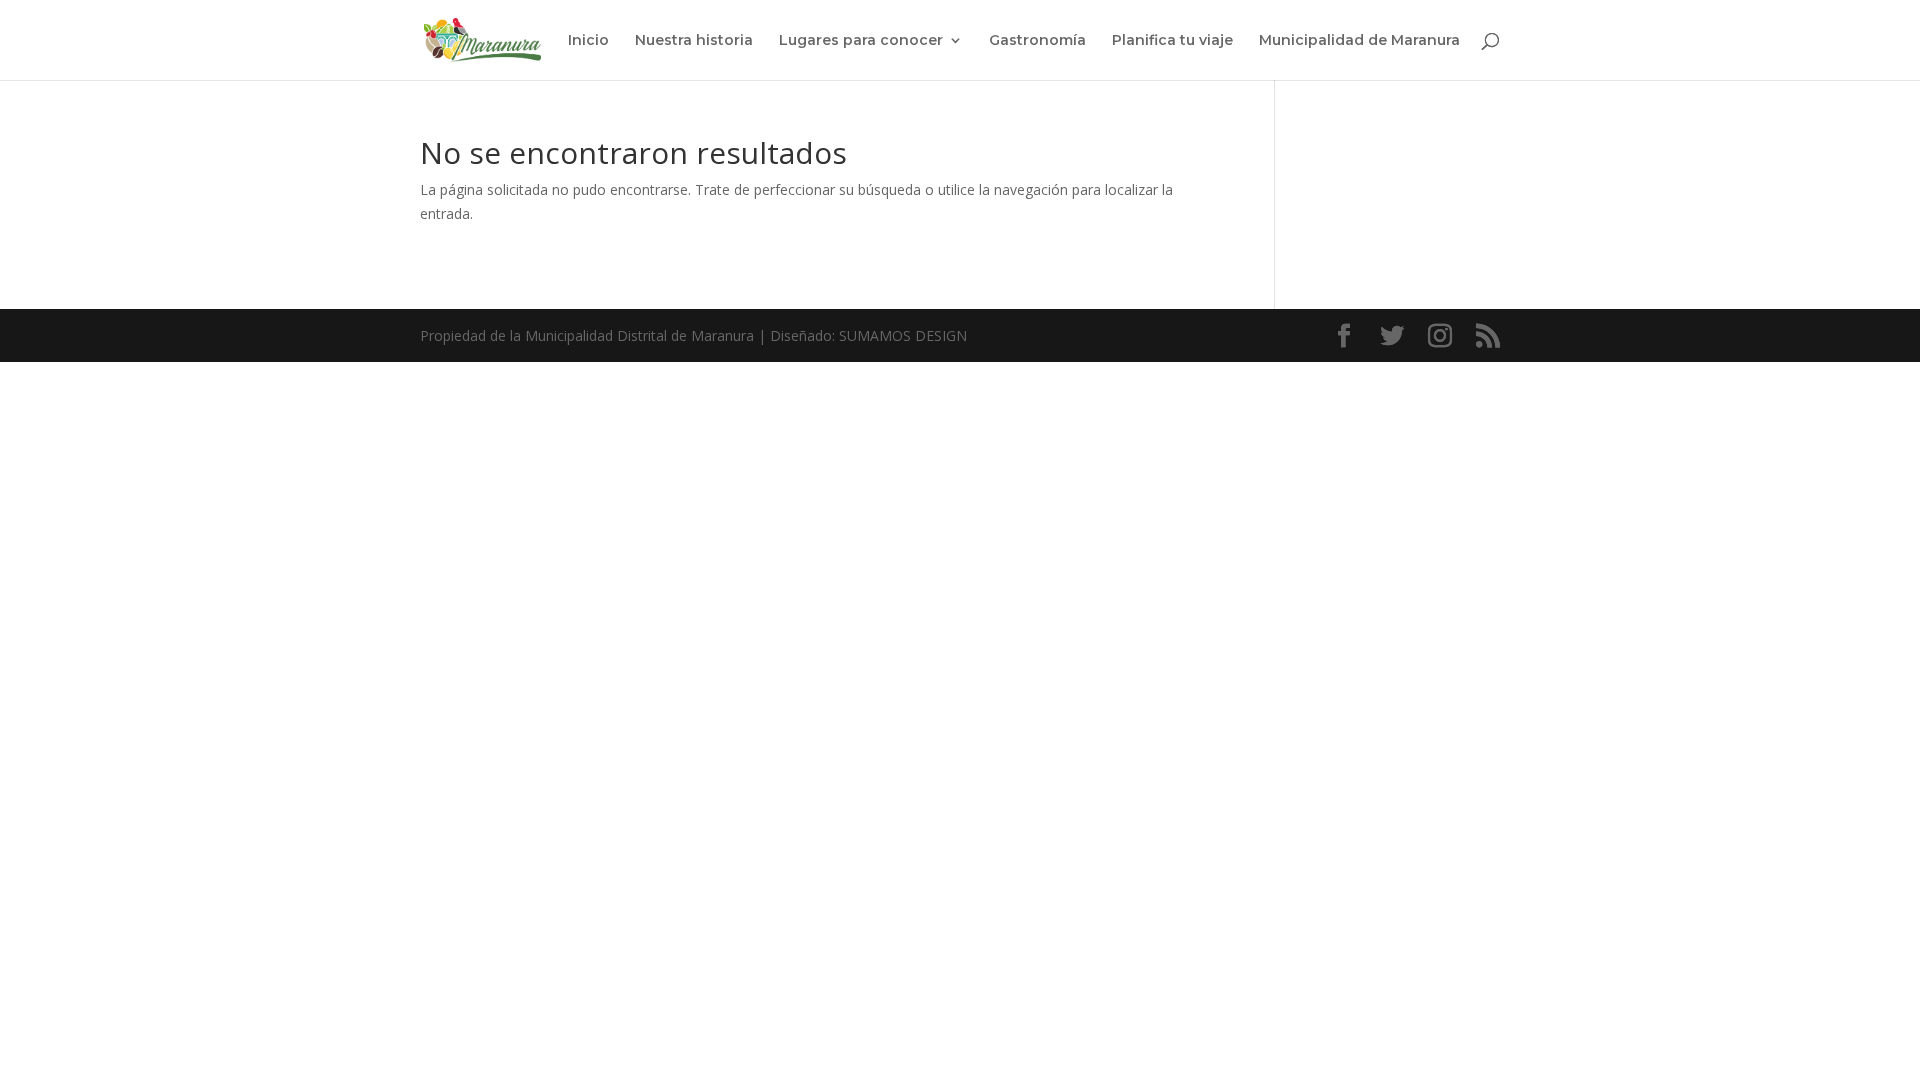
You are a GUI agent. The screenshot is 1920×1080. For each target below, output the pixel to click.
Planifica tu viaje (1172, 41)
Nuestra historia (694, 41)
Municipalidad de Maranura (1359, 41)
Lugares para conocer (861, 41)
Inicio (588, 41)
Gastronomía (1037, 41)
